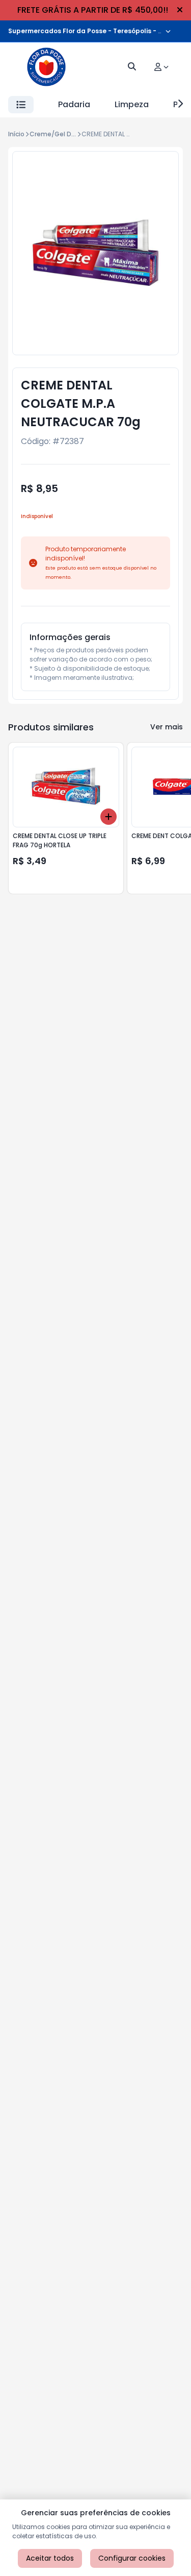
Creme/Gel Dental (59, 134)
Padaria (74, 104)
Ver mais (167, 727)
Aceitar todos (50, 2558)
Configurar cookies (132, 2558)
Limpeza (132, 104)
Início (16, 134)
